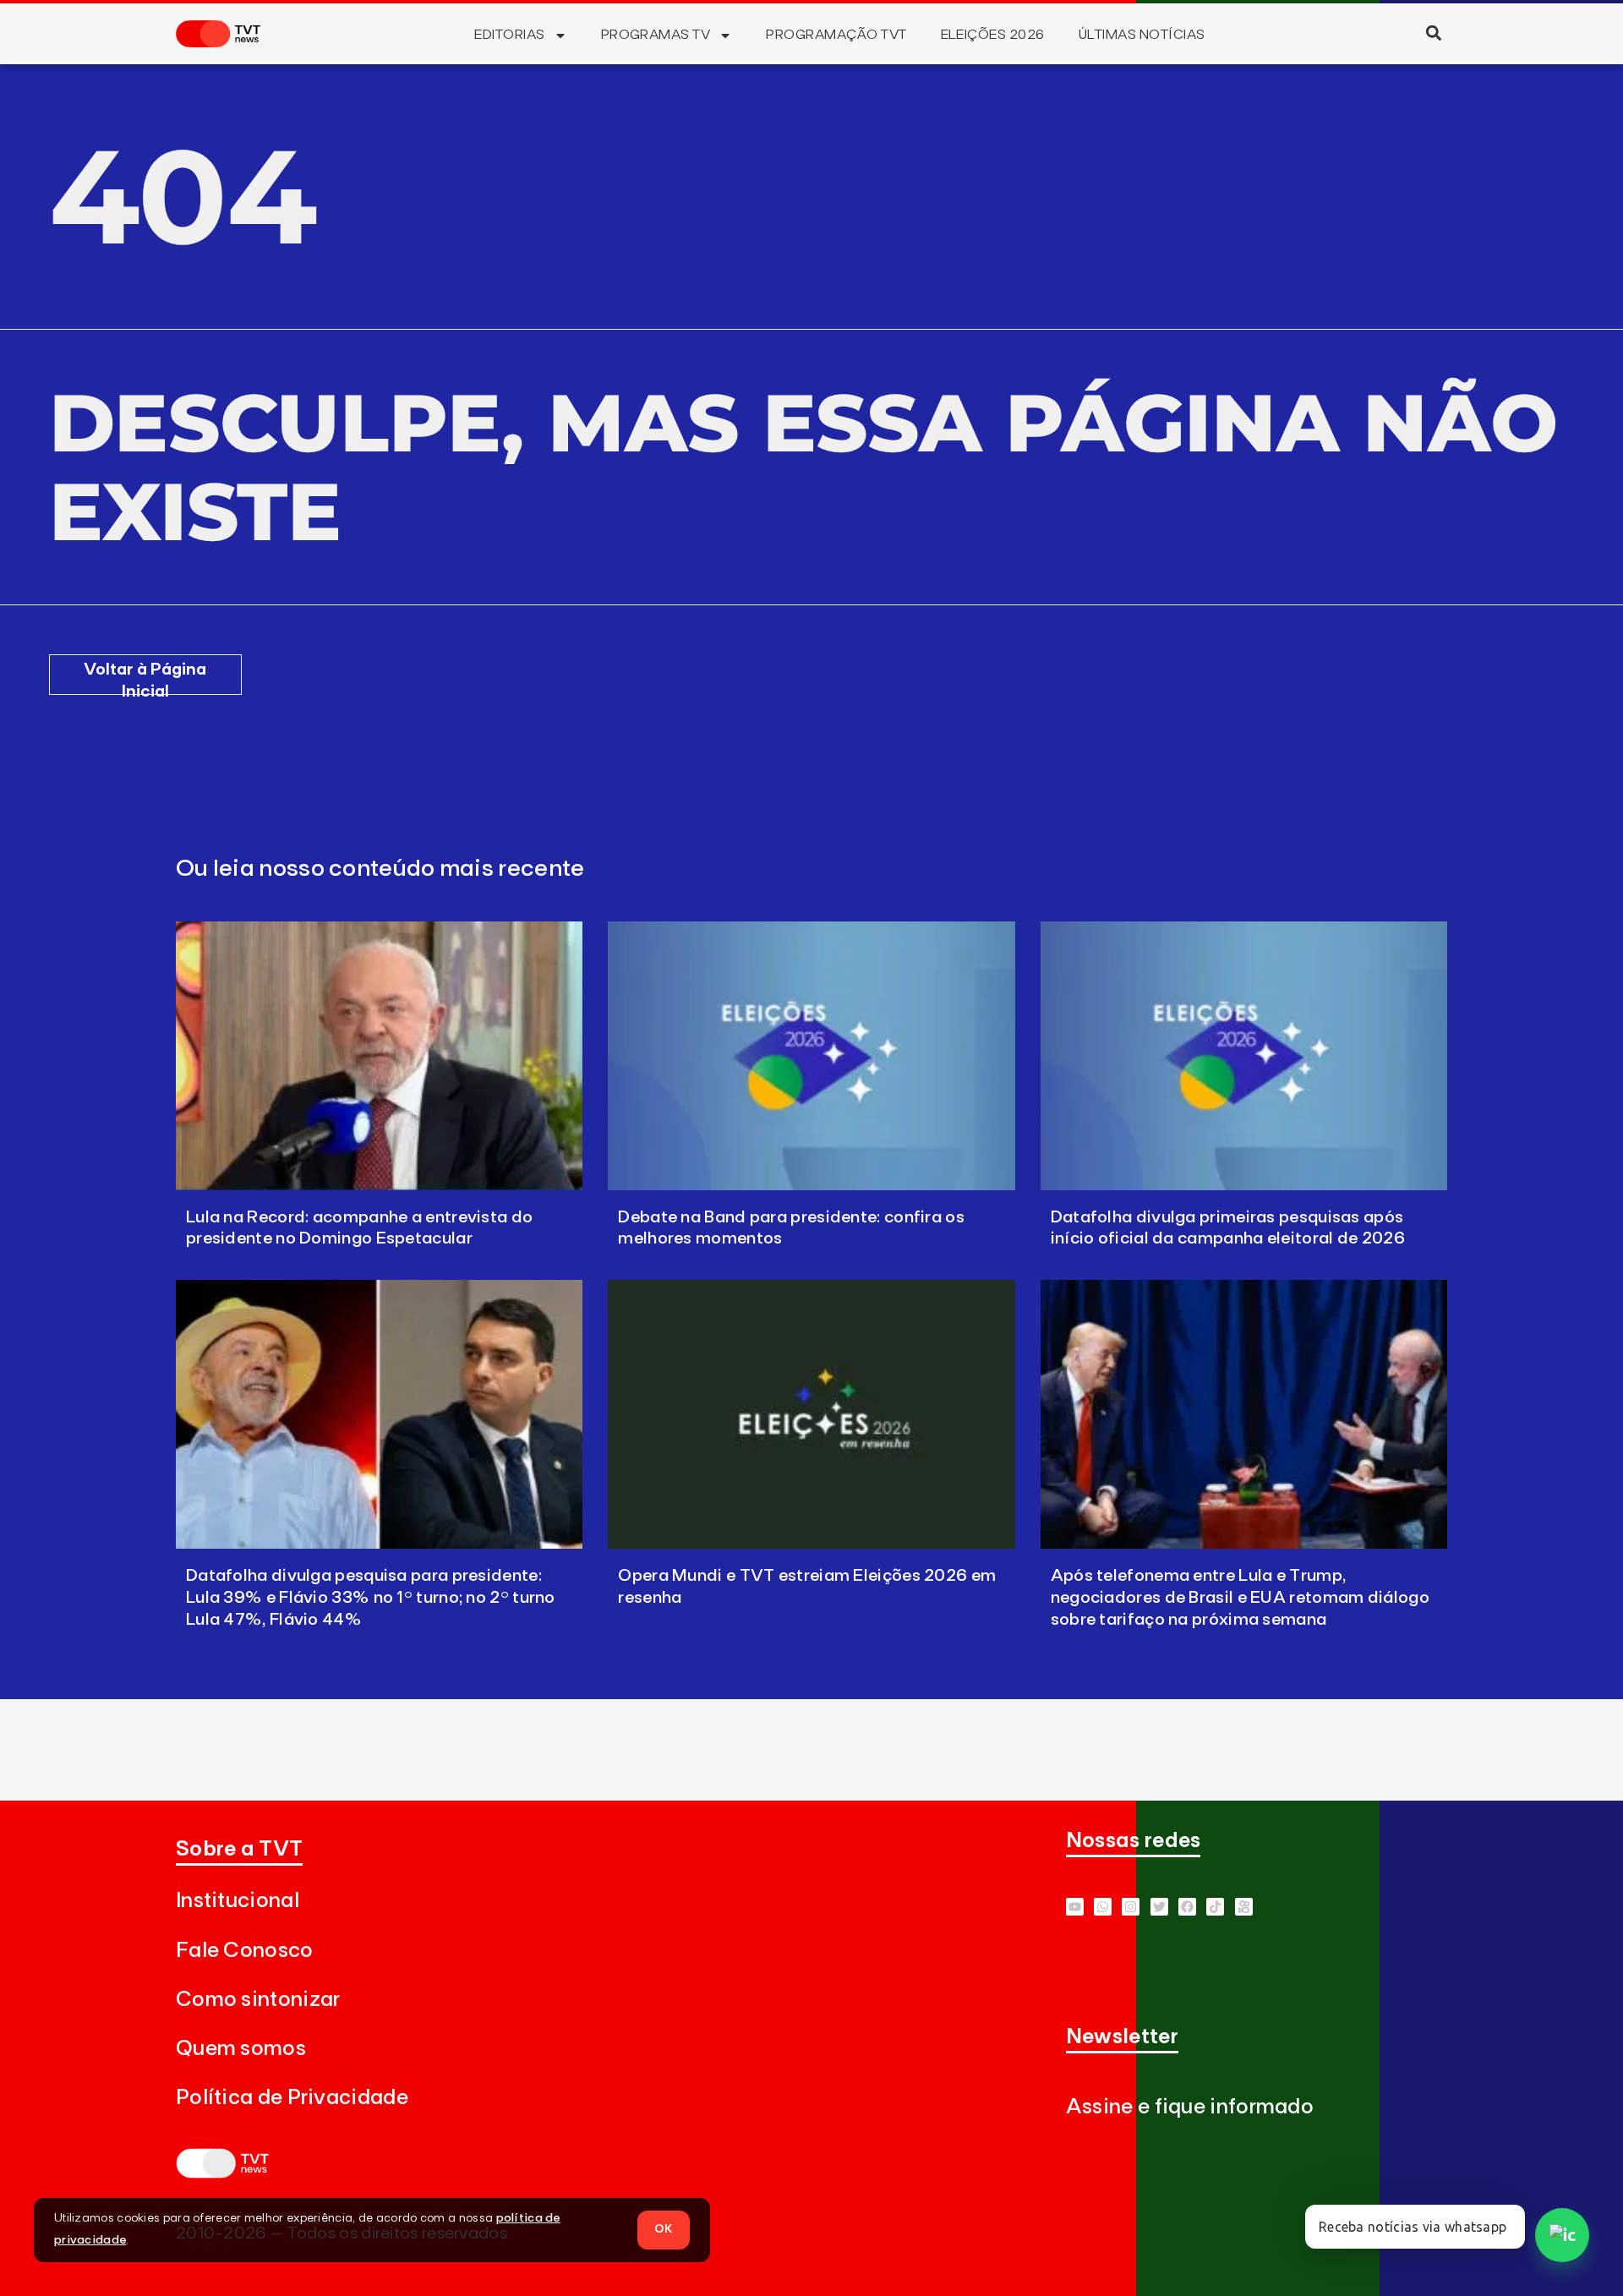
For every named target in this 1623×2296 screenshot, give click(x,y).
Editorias (509, 35)
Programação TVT (836, 35)
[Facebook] (1187, 1907)
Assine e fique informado (1190, 2107)
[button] (1433, 33)
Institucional (238, 1901)
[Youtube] (1075, 1907)
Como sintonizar (258, 2000)
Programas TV (656, 35)
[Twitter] (1159, 1907)
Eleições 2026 (993, 35)
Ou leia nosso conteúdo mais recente (380, 869)
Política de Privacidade (292, 2098)
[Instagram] (1131, 1907)
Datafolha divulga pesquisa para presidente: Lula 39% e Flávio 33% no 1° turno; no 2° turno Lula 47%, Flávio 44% (371, 1598)
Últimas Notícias (1142, 35)
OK (664, 2229)
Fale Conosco (245, 1951)
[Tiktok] (1215, 1907)
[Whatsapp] (1103, 1907)
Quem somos (241, 2049)
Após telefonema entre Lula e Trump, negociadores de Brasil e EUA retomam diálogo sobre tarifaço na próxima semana (1240, 1598)
